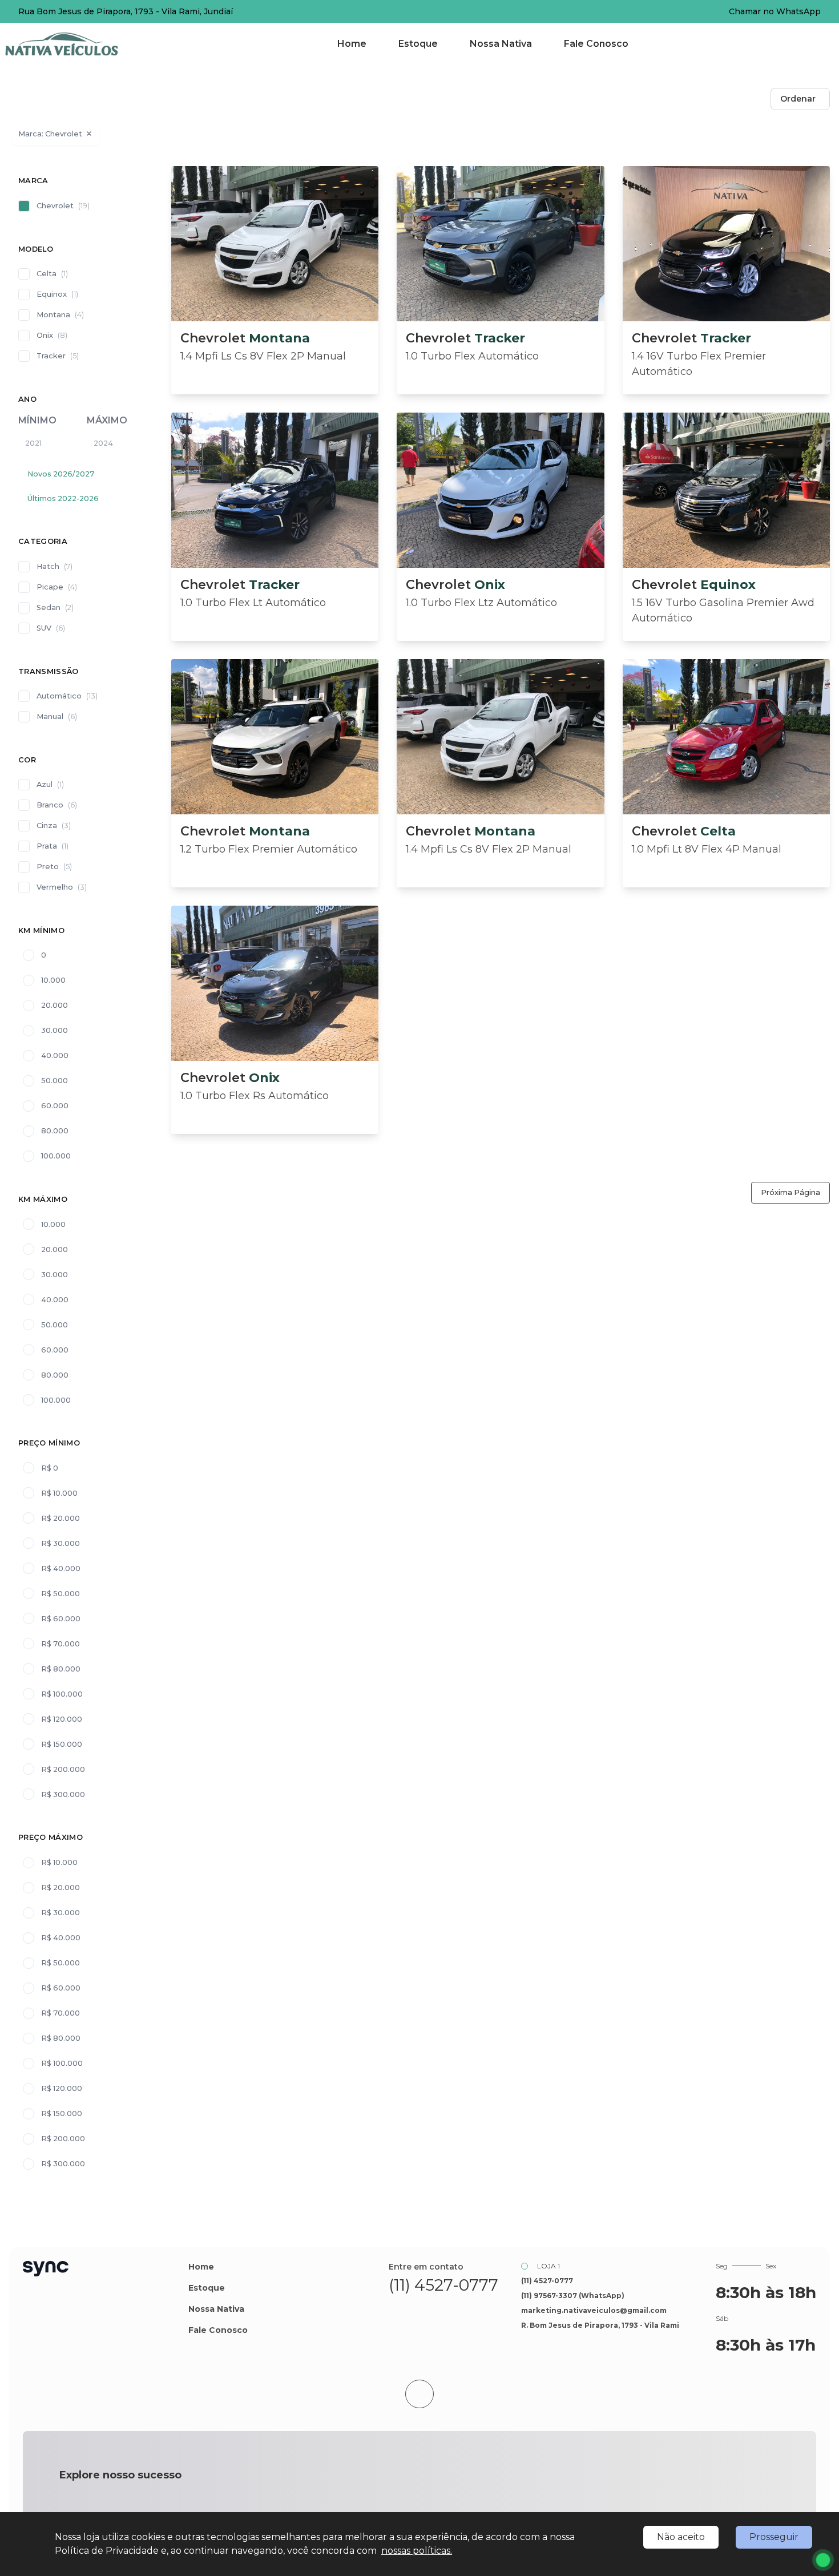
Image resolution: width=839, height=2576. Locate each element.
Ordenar (798, 99)
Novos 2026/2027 (61, 474)
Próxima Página (790, 1192)
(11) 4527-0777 (443, 2285)
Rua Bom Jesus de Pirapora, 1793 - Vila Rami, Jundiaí (126, 11)
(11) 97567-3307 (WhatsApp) (573, 2296)
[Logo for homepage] (76, 44)
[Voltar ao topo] (419, 2394)
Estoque (418, 44)
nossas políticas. (417, 2551)
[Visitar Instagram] (456, 2308)
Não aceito (681, 2537)
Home (352, 44)
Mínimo (37, 420)
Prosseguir (774, 2537)
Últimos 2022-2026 (63, 498)
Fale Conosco (596, 44)
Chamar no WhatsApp (775, 11)
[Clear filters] (89, 134)
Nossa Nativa (501, 44)
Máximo (107, 420)
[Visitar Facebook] (431, 2308)
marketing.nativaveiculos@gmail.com (594, 2310)
